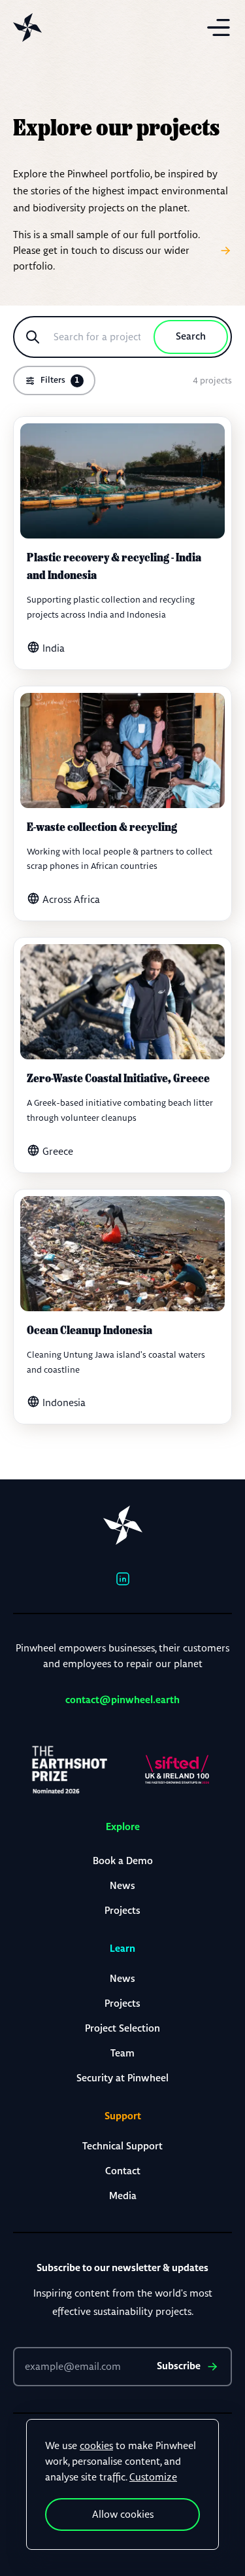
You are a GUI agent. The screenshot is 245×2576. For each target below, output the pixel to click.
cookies (96, 2445)
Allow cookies (123, 2514)
